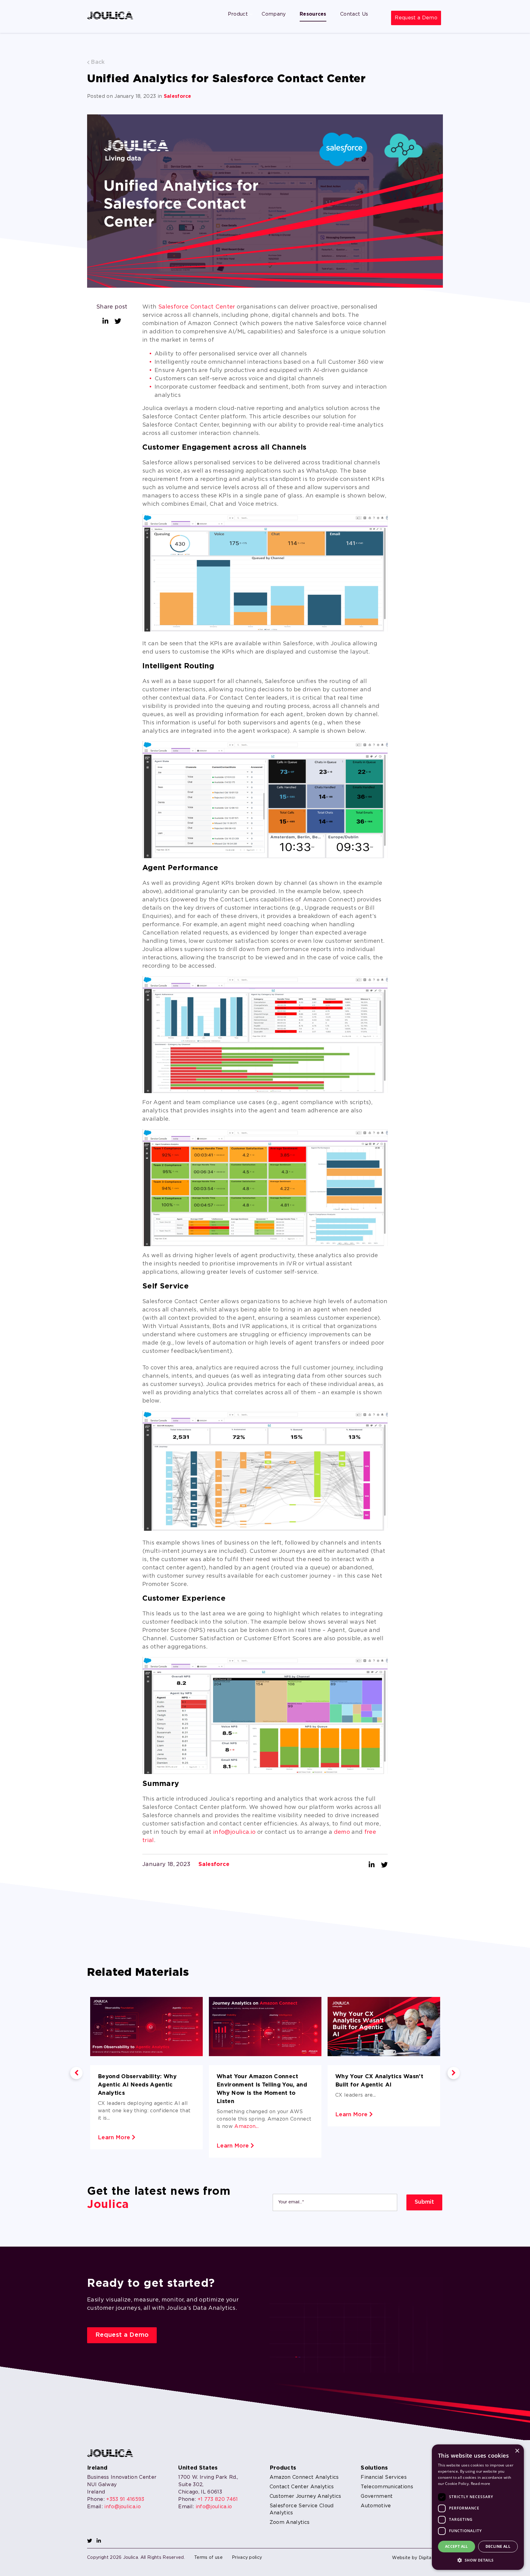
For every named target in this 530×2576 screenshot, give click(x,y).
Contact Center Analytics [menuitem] (302, 2487)
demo (342, 1832)
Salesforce (178, 96)
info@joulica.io (234, 1832)
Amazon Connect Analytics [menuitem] (304, 2477)
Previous (76, 2073)
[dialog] (478, 2507)
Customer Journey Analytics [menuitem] (305, 2496)
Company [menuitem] (274, 14)
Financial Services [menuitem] (384, 2477)
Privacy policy (247, 2558)
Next (454, 2073)
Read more (481, 2484)
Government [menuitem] (377, 2496)
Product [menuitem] (238, 14)
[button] (478, 2560)
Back (97, 62)
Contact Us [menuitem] (354, 14)
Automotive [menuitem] (376, 2506)
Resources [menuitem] (313, 14)
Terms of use (208, 2558)
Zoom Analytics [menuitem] (290, 2522)
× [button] (517, 2451)
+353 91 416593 (125, 2499)
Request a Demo (416, 18)
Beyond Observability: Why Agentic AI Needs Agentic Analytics (137, 2085)
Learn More (115, 2138)
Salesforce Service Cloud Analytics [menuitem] (302, 2509)
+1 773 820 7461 (218, 2499)
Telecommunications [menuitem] (387, 2487)
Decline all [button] (498, 2546)
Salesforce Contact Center (198, 307)
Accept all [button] (457, 2546)
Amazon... (246, 2127)
